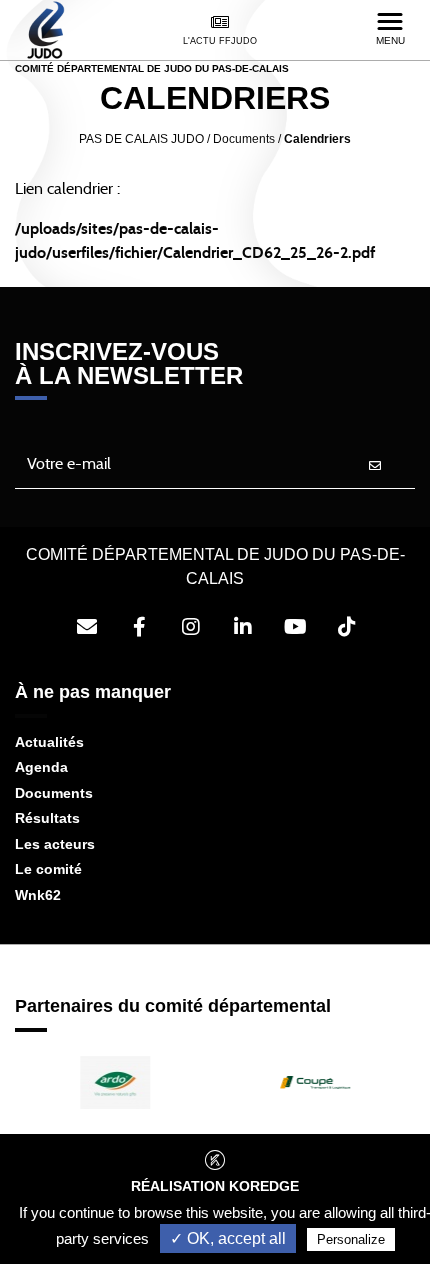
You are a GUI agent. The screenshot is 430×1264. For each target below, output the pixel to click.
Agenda (41, 767)
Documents (54, 793)
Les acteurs (55, 844)
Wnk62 (38, 895)
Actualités (49, 742)
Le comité (48, 869)
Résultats (47, 818)
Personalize (351, 1239)
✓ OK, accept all (228, 1238)
